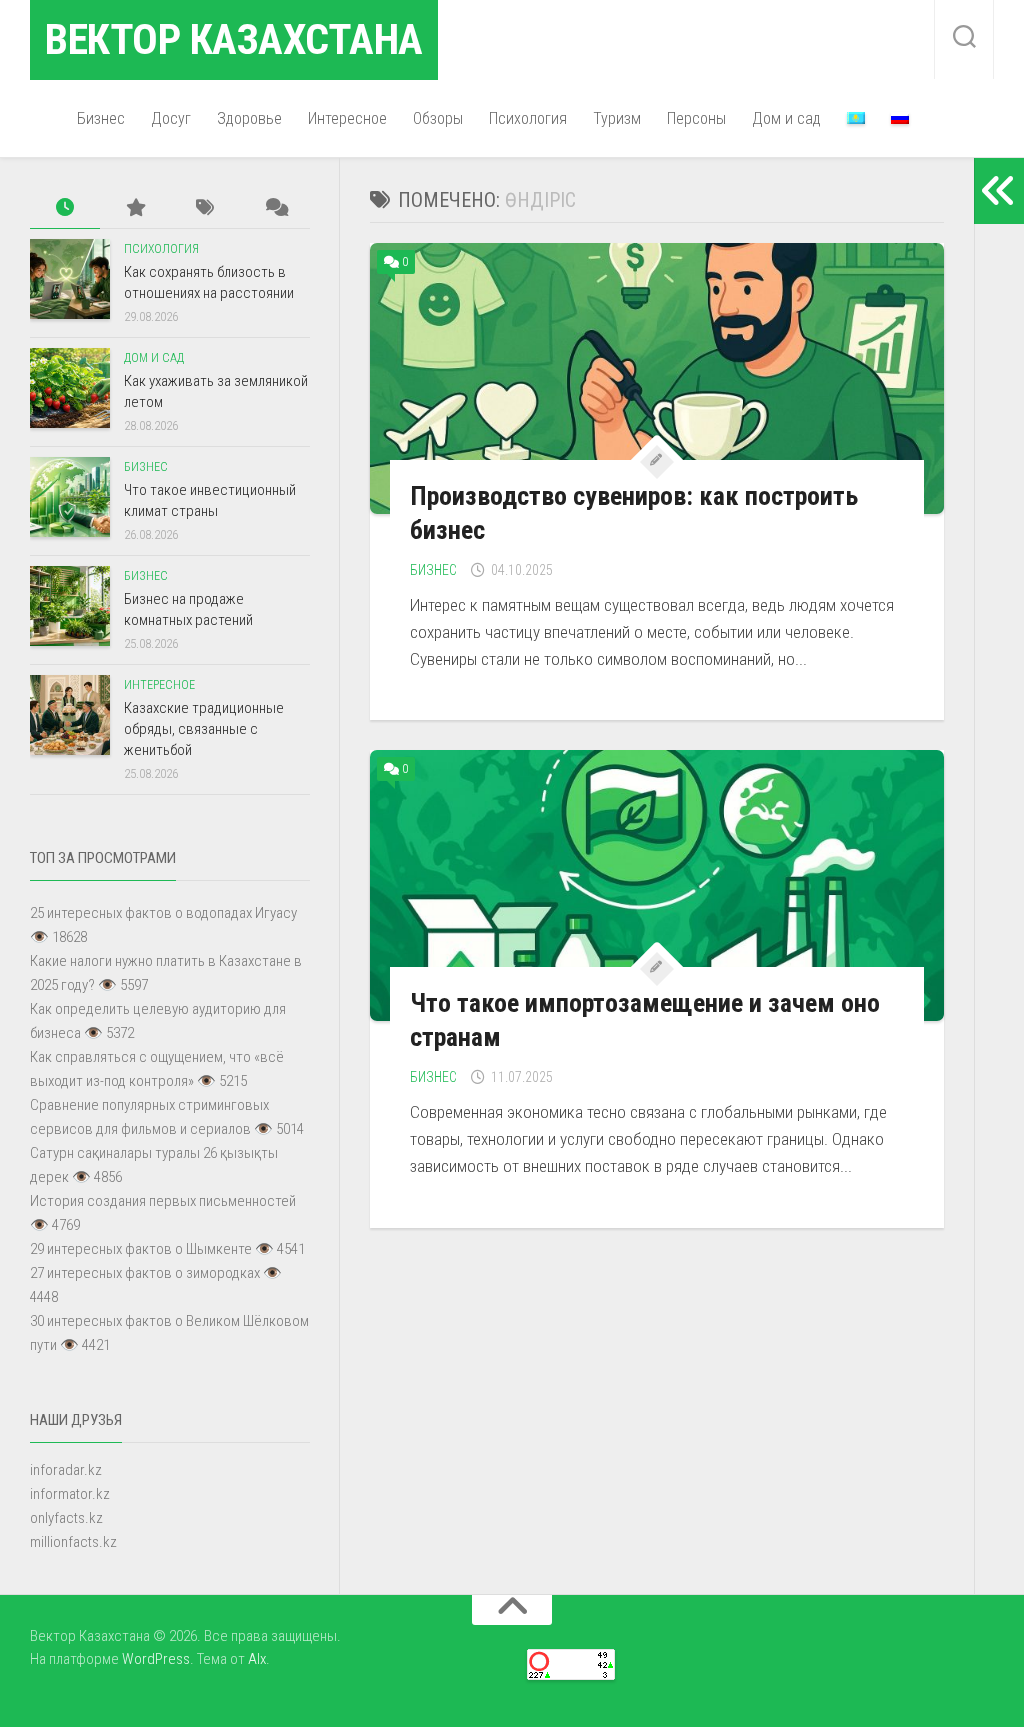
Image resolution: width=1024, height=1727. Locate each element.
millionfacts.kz (73, 1542)
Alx (257, 1659)
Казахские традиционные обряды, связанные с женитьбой (204, 729)
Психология (528, 118)
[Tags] (205, 208)
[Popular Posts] (135, 208)
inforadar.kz (66, 1470)
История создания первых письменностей (163, 1201)
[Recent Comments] (275, 208)
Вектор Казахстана (234, 39)
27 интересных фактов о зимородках (145, 1273)
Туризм (617, 118)
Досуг (171, 118)
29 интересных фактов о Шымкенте (141, 1249)
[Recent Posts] (65, 208)
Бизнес (101, 118)
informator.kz (70, 1494)
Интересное (347, 118)
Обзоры (438, 118)
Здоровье (249, 118)
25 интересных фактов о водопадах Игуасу (163, 913)
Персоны (696, 118)
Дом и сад (786, 118)
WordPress (156, 1659)
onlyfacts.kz (66, 1518)
